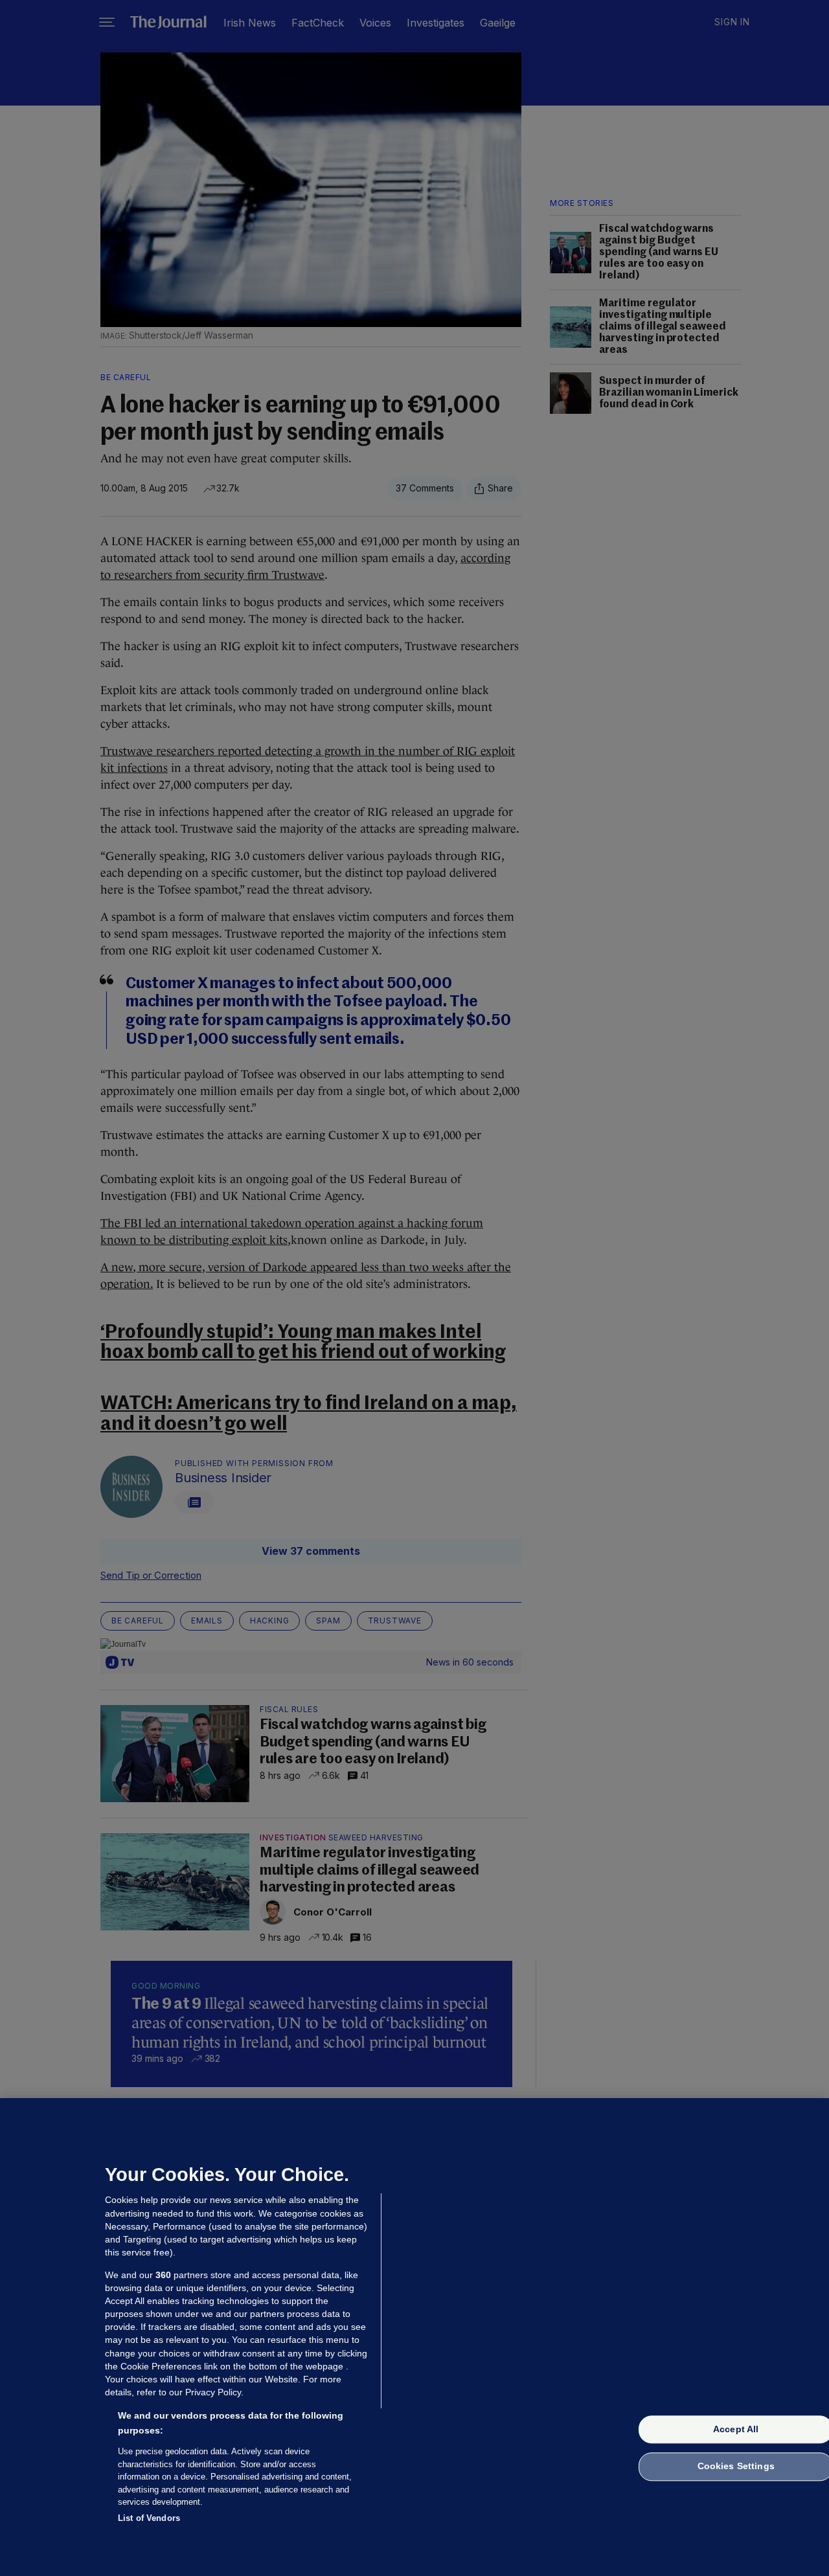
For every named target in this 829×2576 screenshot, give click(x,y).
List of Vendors (149, 2517)
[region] (414, 2337)
